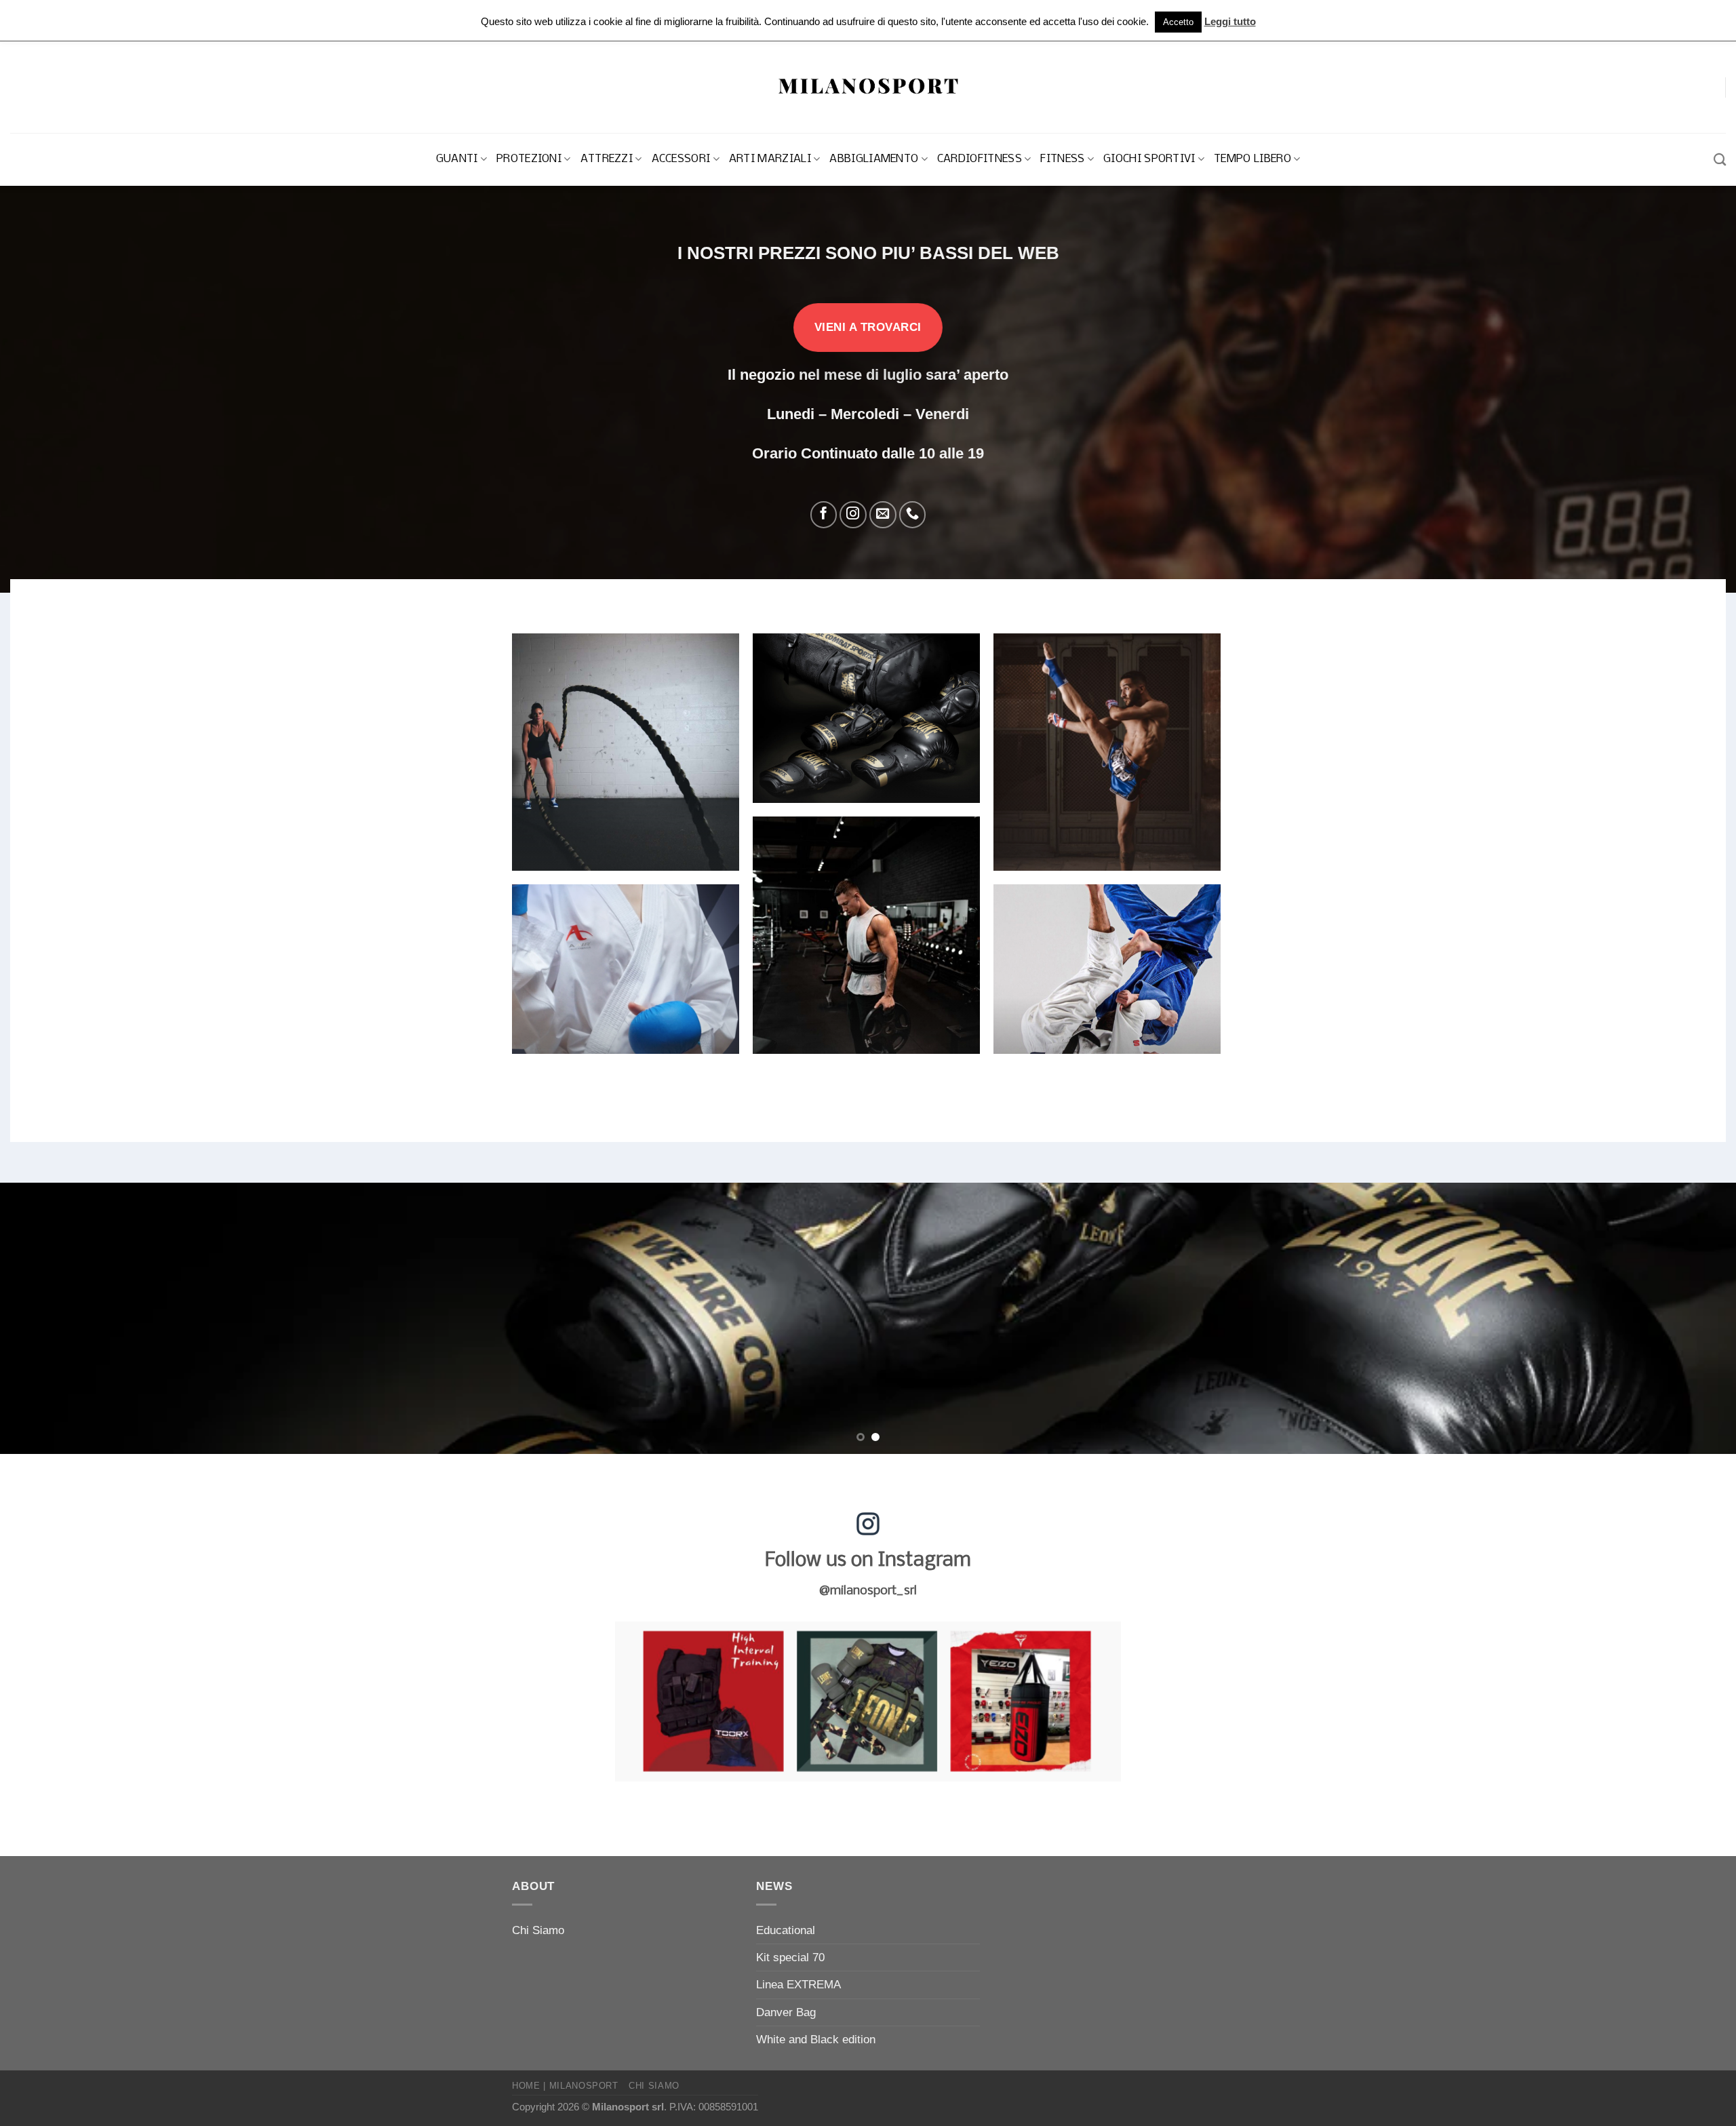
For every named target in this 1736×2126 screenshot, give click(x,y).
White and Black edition (816, 2040)
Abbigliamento (874, 159)
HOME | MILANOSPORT (565, 2086)
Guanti (457, 159)
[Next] (1684, 1318)
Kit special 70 (790, 1957)
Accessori (681, 159)
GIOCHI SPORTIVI (1149, 159)
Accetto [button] (1178, 22)
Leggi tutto (1230, 21)
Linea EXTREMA (798, 1985)
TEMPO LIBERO (1252, 159)
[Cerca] (1720, 159)
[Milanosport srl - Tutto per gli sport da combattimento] (868, 87)
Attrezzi (607, 159)
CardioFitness (980, 159)
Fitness (1062, 159)
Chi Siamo (538, 1930)
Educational (786, 1930)
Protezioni (529, 159)
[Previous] (52, 1318)
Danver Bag (786, 2012)
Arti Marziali (770, 159)
